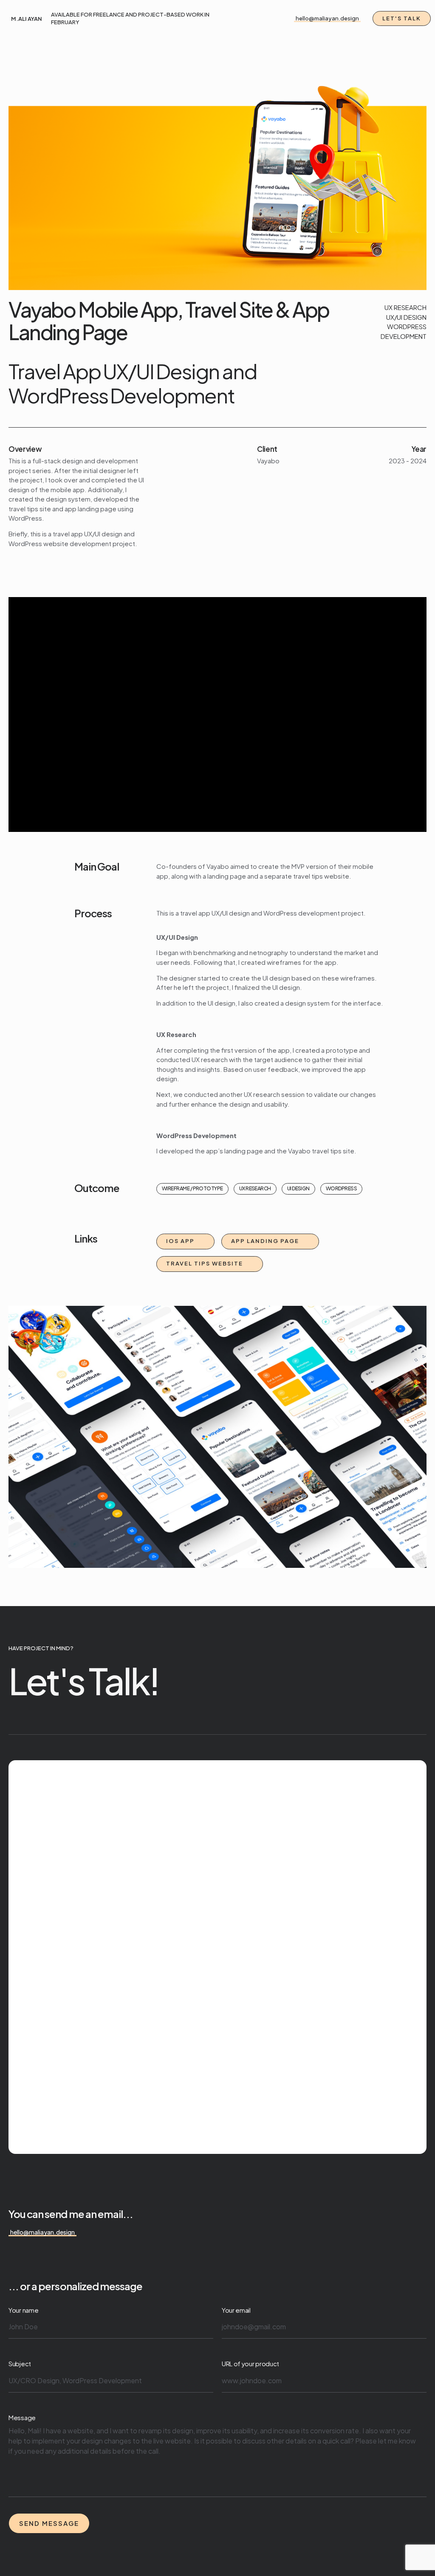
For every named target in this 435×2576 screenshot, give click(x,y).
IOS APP (180, 1241)
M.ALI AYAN (27, 19)
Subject (20, 2363)
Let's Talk (402, 18)
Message (22, 2417)
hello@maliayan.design (327, 18)
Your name (23, 2310)
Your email (236, 2310)
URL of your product (250, 2363)
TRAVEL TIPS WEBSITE (205, 1263)
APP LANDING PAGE (265, 1241)
